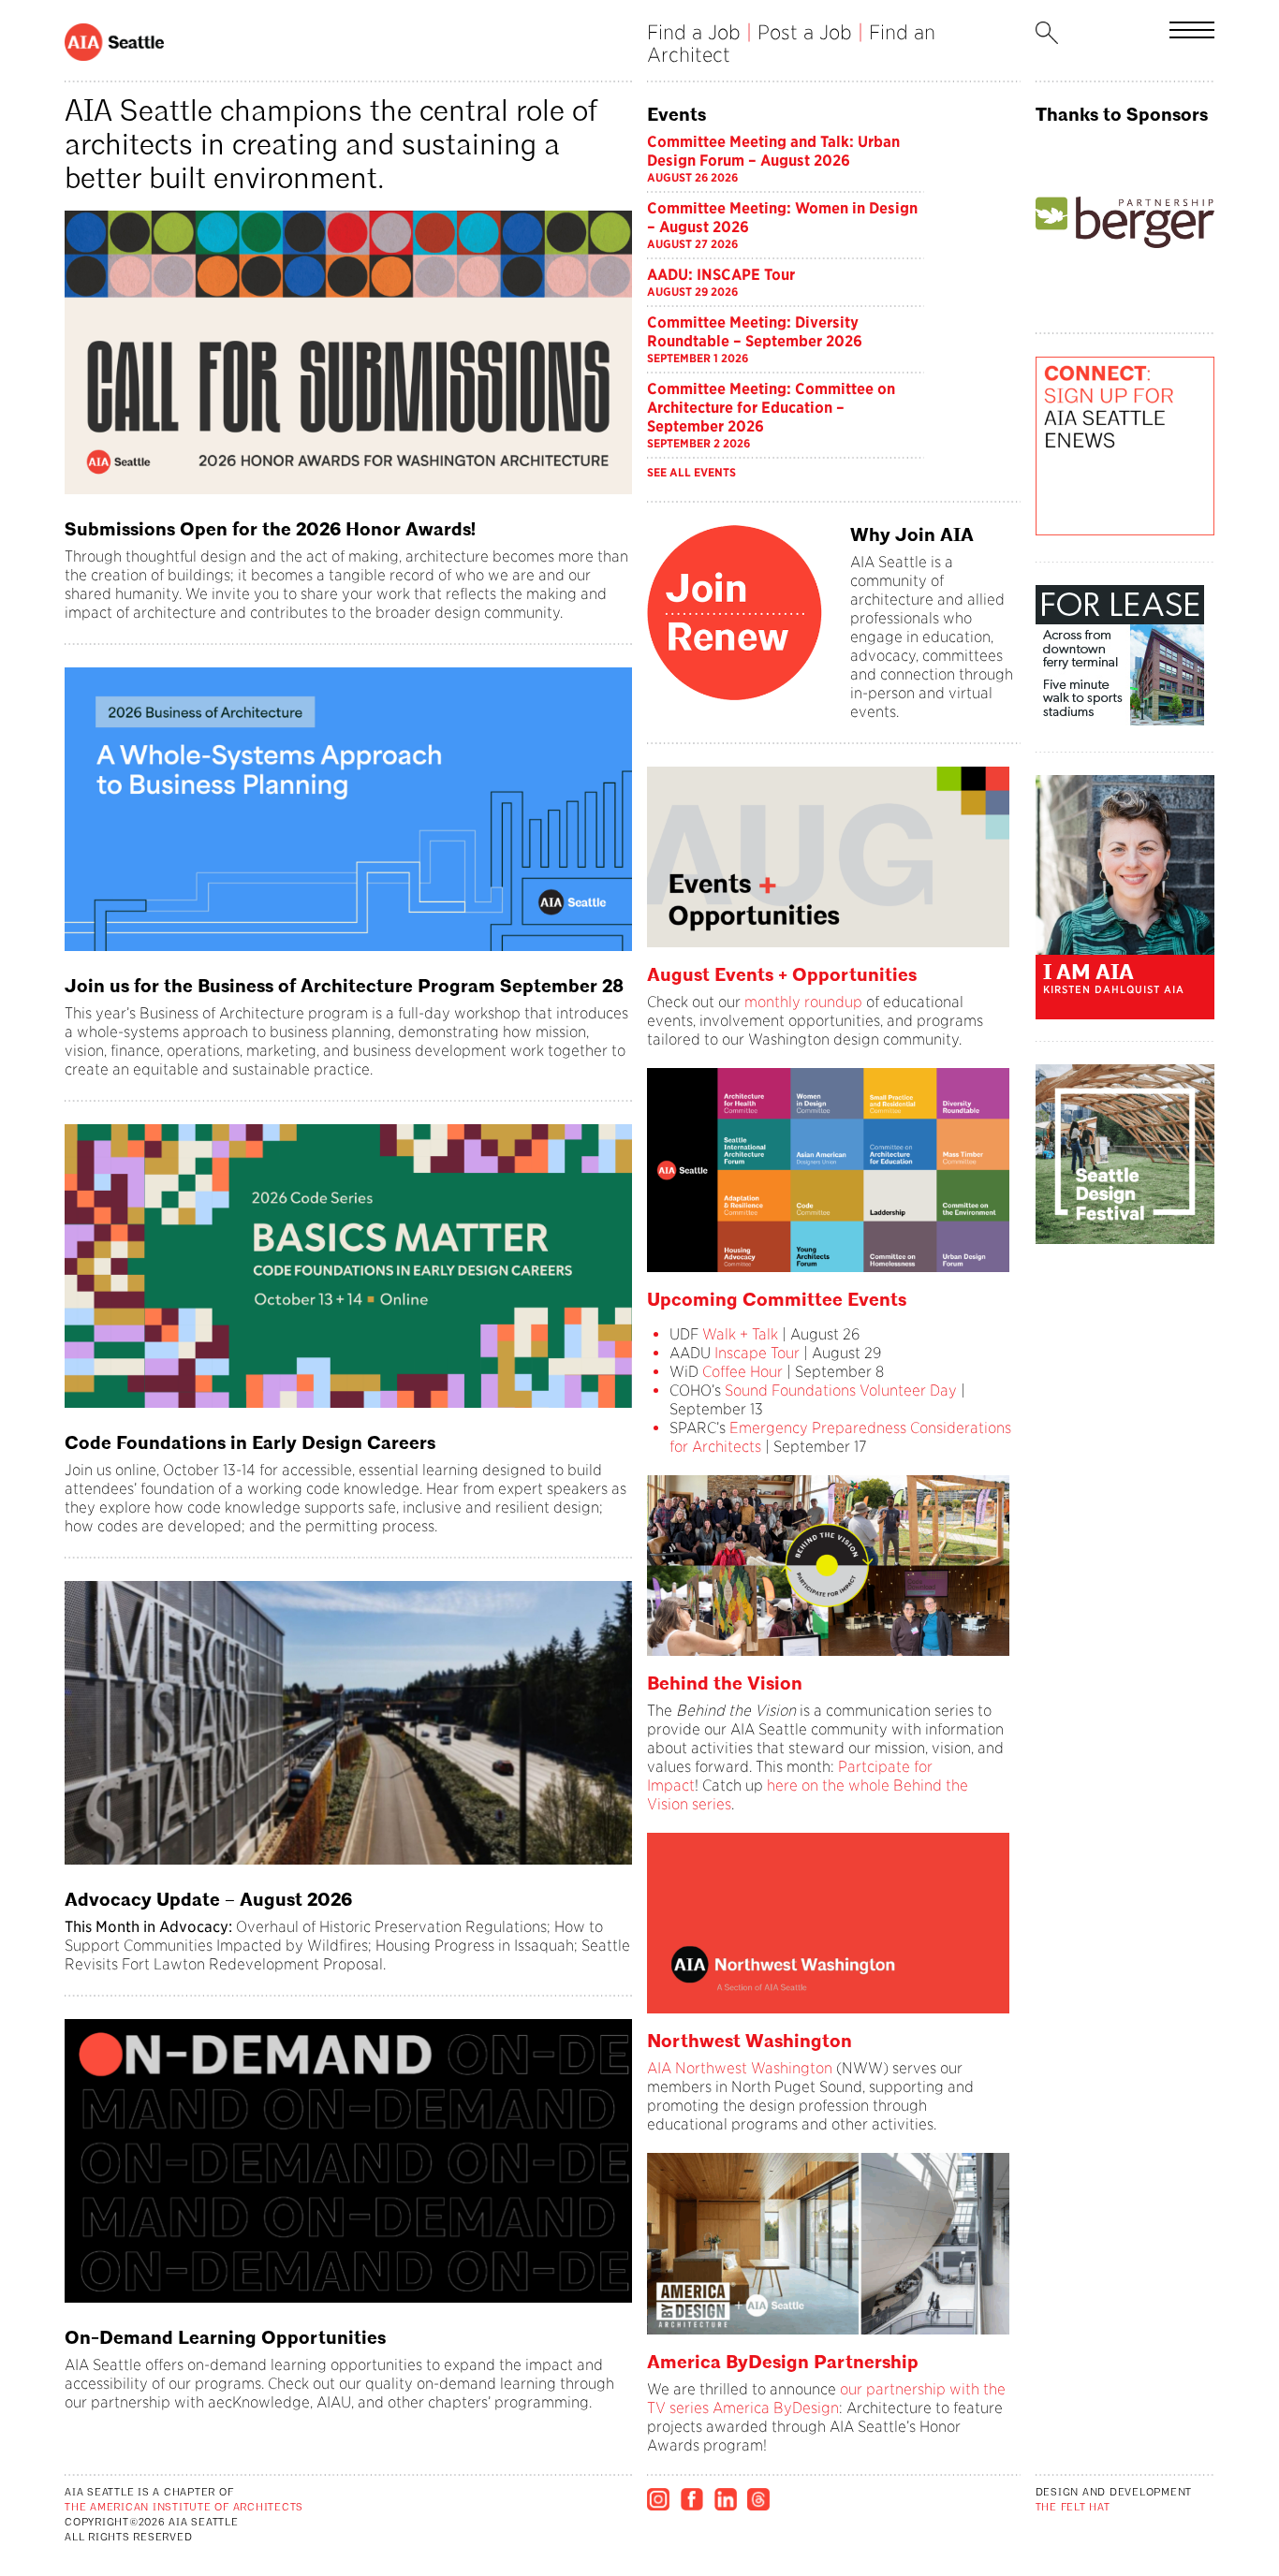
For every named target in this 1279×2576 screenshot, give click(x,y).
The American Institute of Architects (184, 2508)
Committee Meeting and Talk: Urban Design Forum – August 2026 (773, 151)
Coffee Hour (742, 1372)
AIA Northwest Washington (740, 2068)
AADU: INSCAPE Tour (721, 275)
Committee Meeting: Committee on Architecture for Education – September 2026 (771, 408)
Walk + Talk (738, 1334)
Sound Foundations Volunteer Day (841, 1390)
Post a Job (805, 32)
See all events (691, 472)
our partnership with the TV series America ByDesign (826, 2399)
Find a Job (694, 32)
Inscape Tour (757, 1353)
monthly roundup (803, 1002)
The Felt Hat (1073, 2508)
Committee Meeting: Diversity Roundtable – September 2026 (755, 332)
